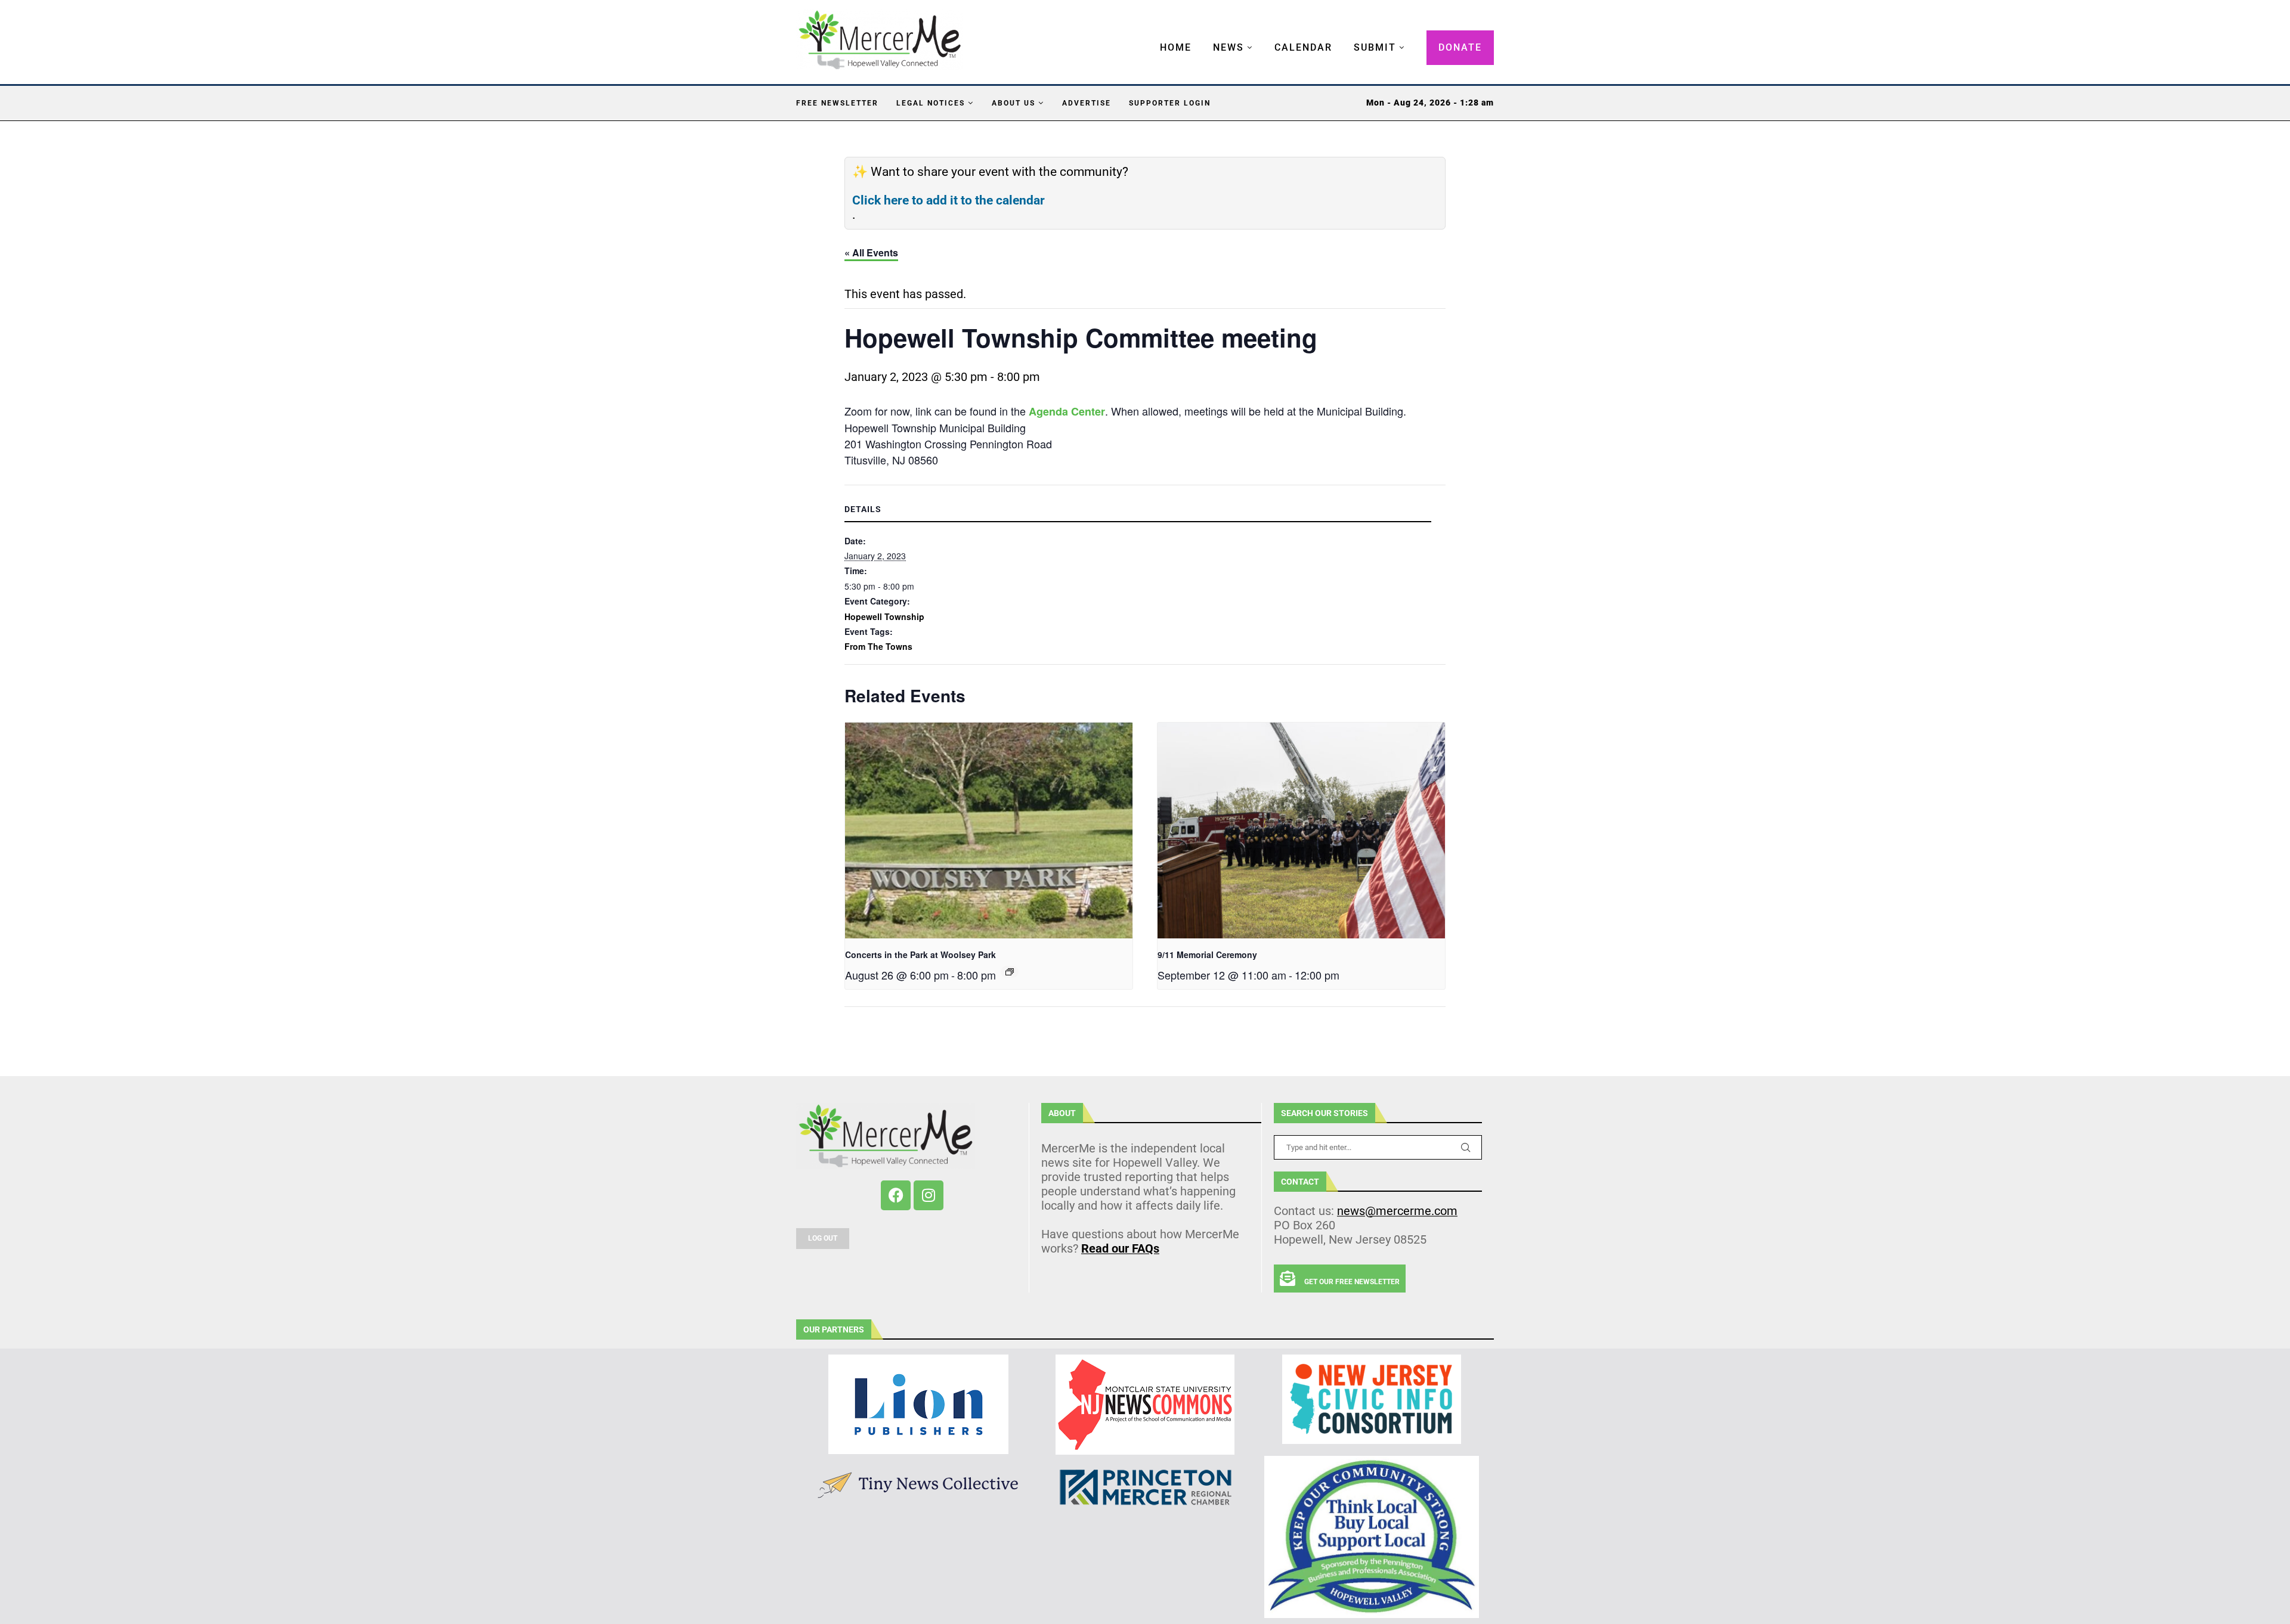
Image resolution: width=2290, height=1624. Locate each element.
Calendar (1303, 47)
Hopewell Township (884, 616)
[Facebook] (896, 1195)
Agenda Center (1067, 411)
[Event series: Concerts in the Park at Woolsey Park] (1010, 972)
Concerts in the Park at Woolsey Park (920, 954)
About (1062, 1113)
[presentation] (989, 830)
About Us (1014, 103)
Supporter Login (1170, 103)
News (1228, 47)
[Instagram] (929, 1195)
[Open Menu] (1147, 36)
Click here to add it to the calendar (949, 200)
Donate (1460, 47)
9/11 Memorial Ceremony (1207, 954)
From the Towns (878, 646)
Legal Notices (931, 103)
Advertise (1087, 103)
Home (1176, 47)
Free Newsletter (837, 103)
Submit (1375, 47)
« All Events (871, 252)
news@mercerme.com (1397, 1211)
